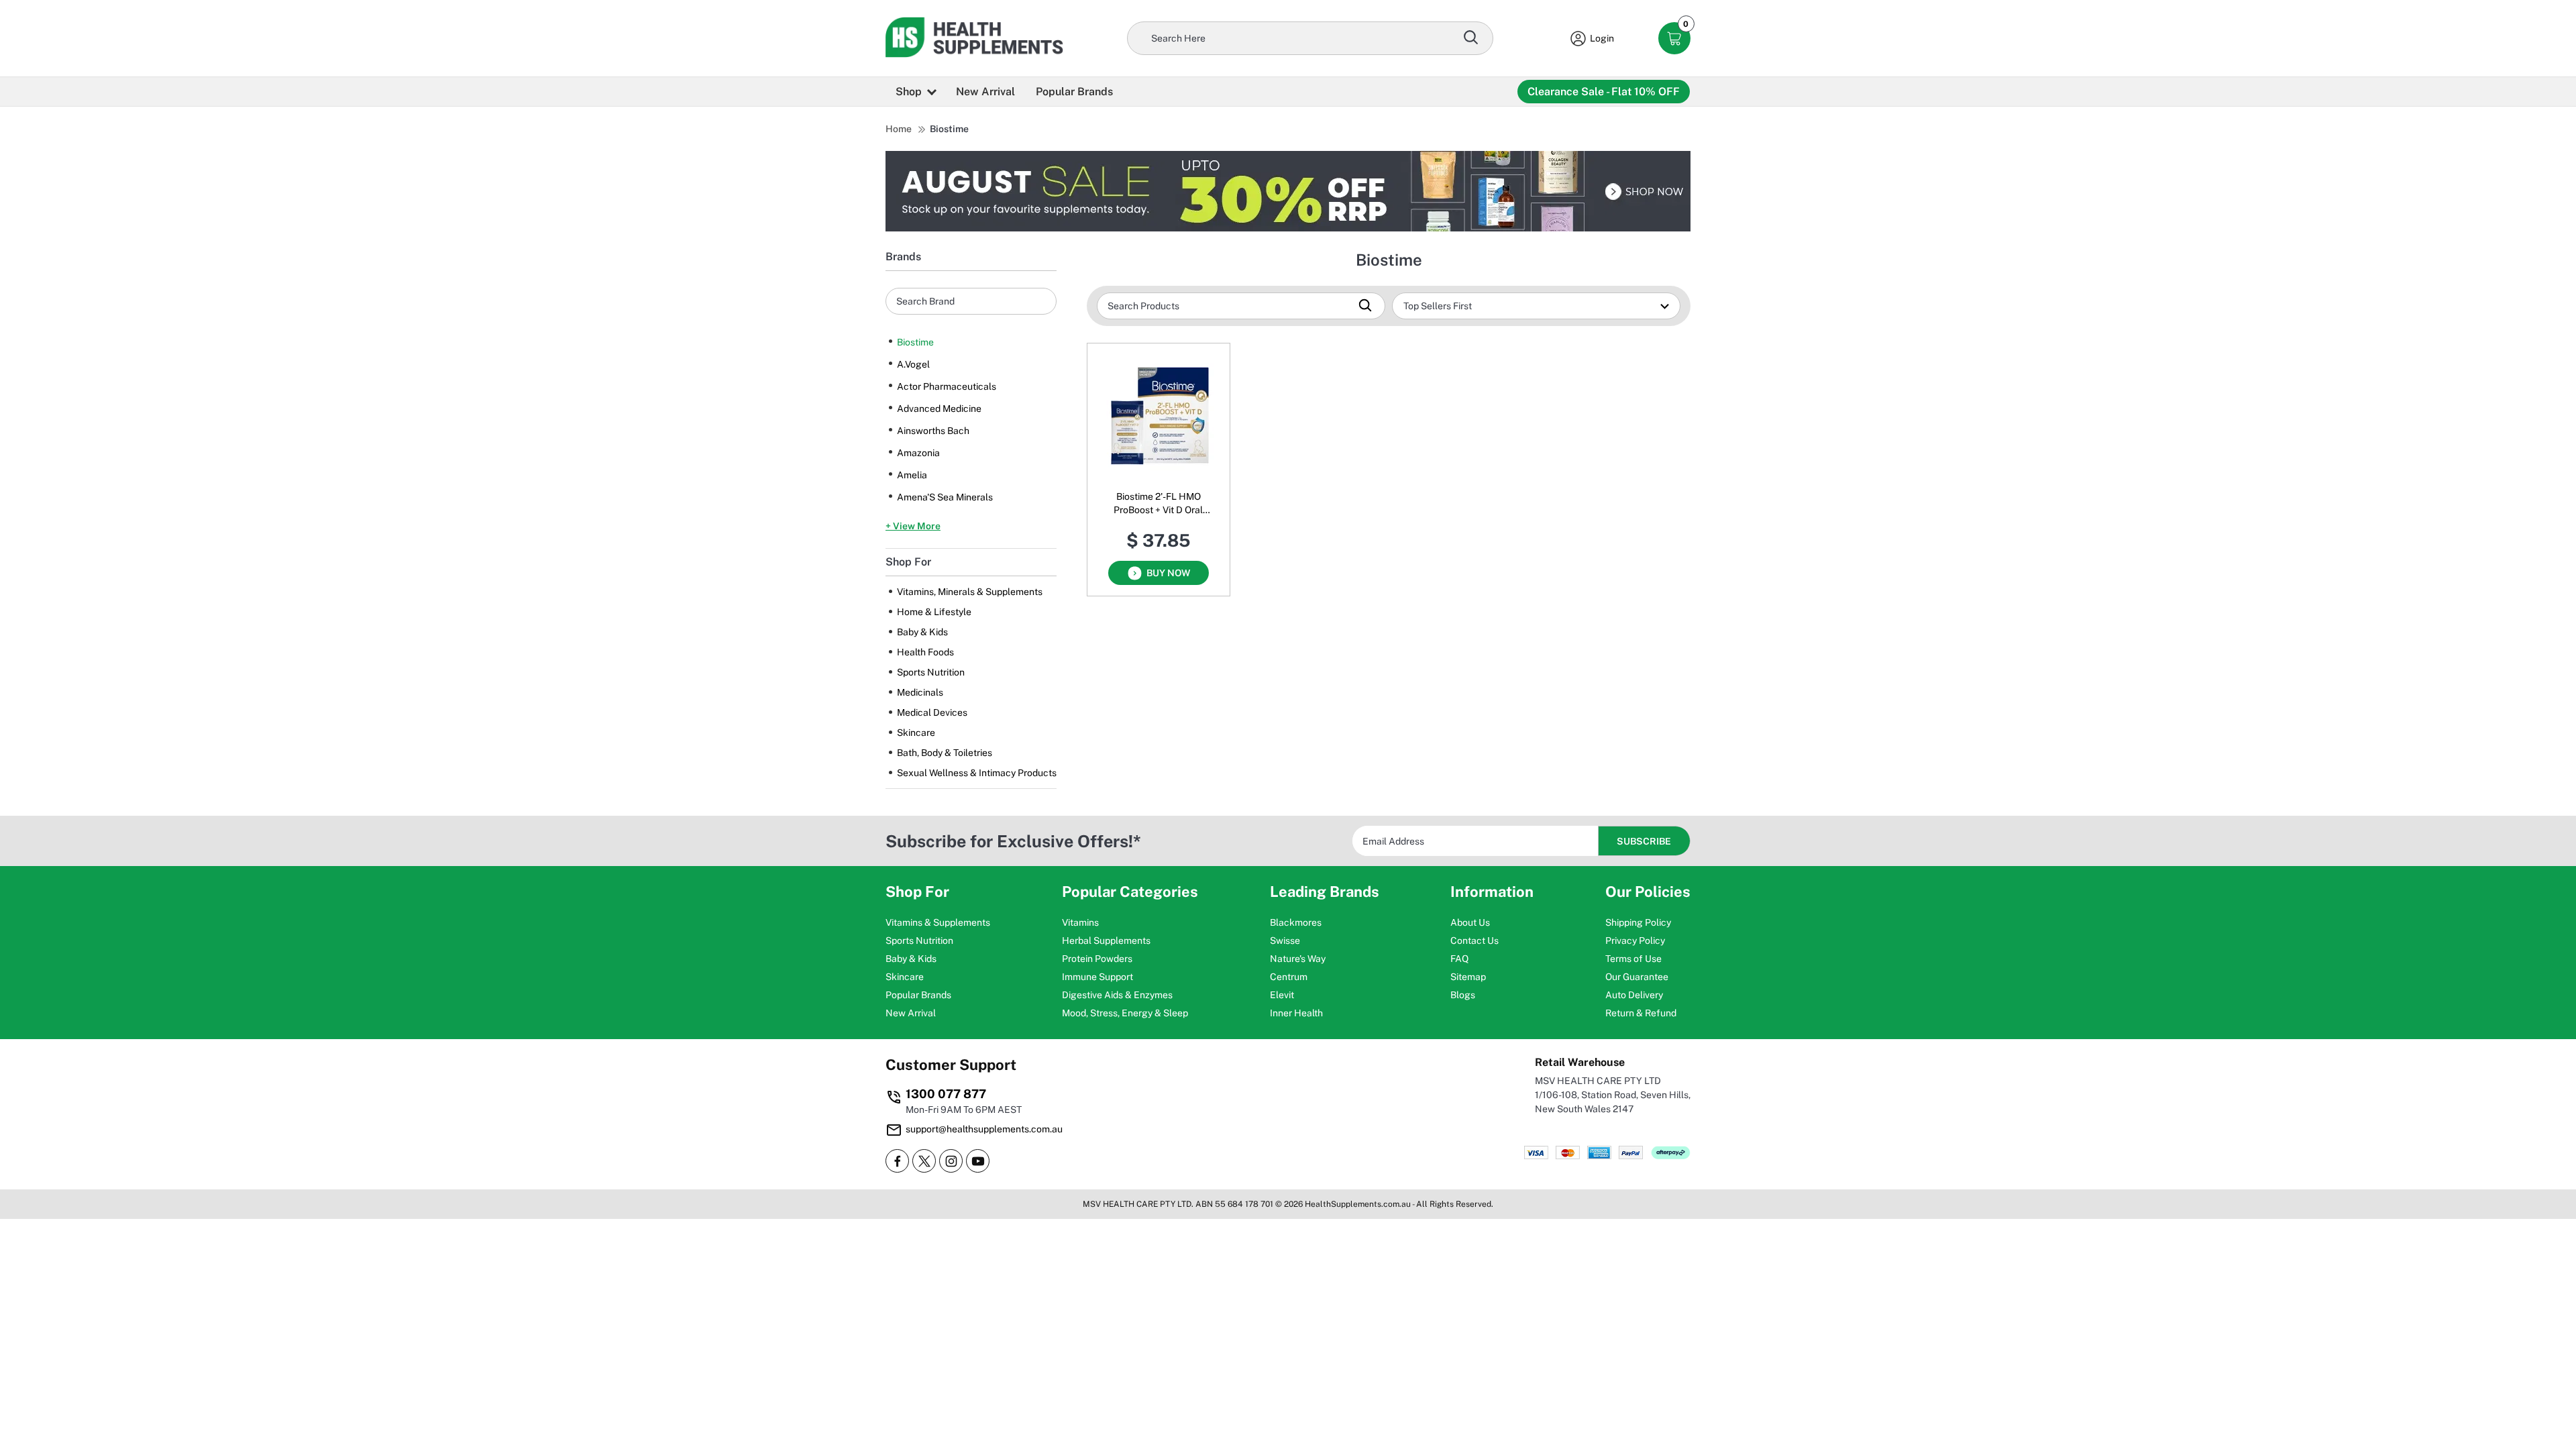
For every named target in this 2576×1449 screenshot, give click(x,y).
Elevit (1282, 995)
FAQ (1459, 959)
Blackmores (1296, 922)
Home (899, 129)
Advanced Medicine (939, 409)
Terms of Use (1633, 959)
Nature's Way (1298, 959)
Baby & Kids (922, 632)
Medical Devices (932, 712)
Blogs (1463, 995)
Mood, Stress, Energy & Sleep (1125, 1013)
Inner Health (1296, 1013)
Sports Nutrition (931, 672)
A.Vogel (913, 364)
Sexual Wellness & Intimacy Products (977, 773)
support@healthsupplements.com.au (984, 1129)
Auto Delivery (1634, 995)
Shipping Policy (1638, 922)
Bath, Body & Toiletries (945, 753)
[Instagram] (951, 1161)
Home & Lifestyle (934, 612)
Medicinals (920, 692)
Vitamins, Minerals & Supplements (970, 592)
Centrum (1289, 977)
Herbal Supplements (1106, 941)
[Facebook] (897, 1161)
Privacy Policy (1635, 941)
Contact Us (1474, 941)
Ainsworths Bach (933, 431)
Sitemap (1468, 977)
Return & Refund (1641, 1013)
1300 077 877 (946, 1094)
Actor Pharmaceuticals (947, 386)
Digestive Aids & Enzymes (1117, 995)
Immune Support (1097, 977)
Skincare (916, 733)
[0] (1675, 39)
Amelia (912, 475)
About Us (1470, 922)
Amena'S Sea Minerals (945, 497)
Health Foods (925, 652)
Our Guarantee (1637, 977)
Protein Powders (1097, 959)
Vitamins (1080, 922)
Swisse (1285, 941)
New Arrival (985, 92)
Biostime (949, 129)
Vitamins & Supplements (938, 922)
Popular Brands (1074, 92)
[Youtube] (978, 1161)
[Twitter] (924, 1161)
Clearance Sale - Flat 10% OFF (1604, 92)
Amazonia (918, 453)
